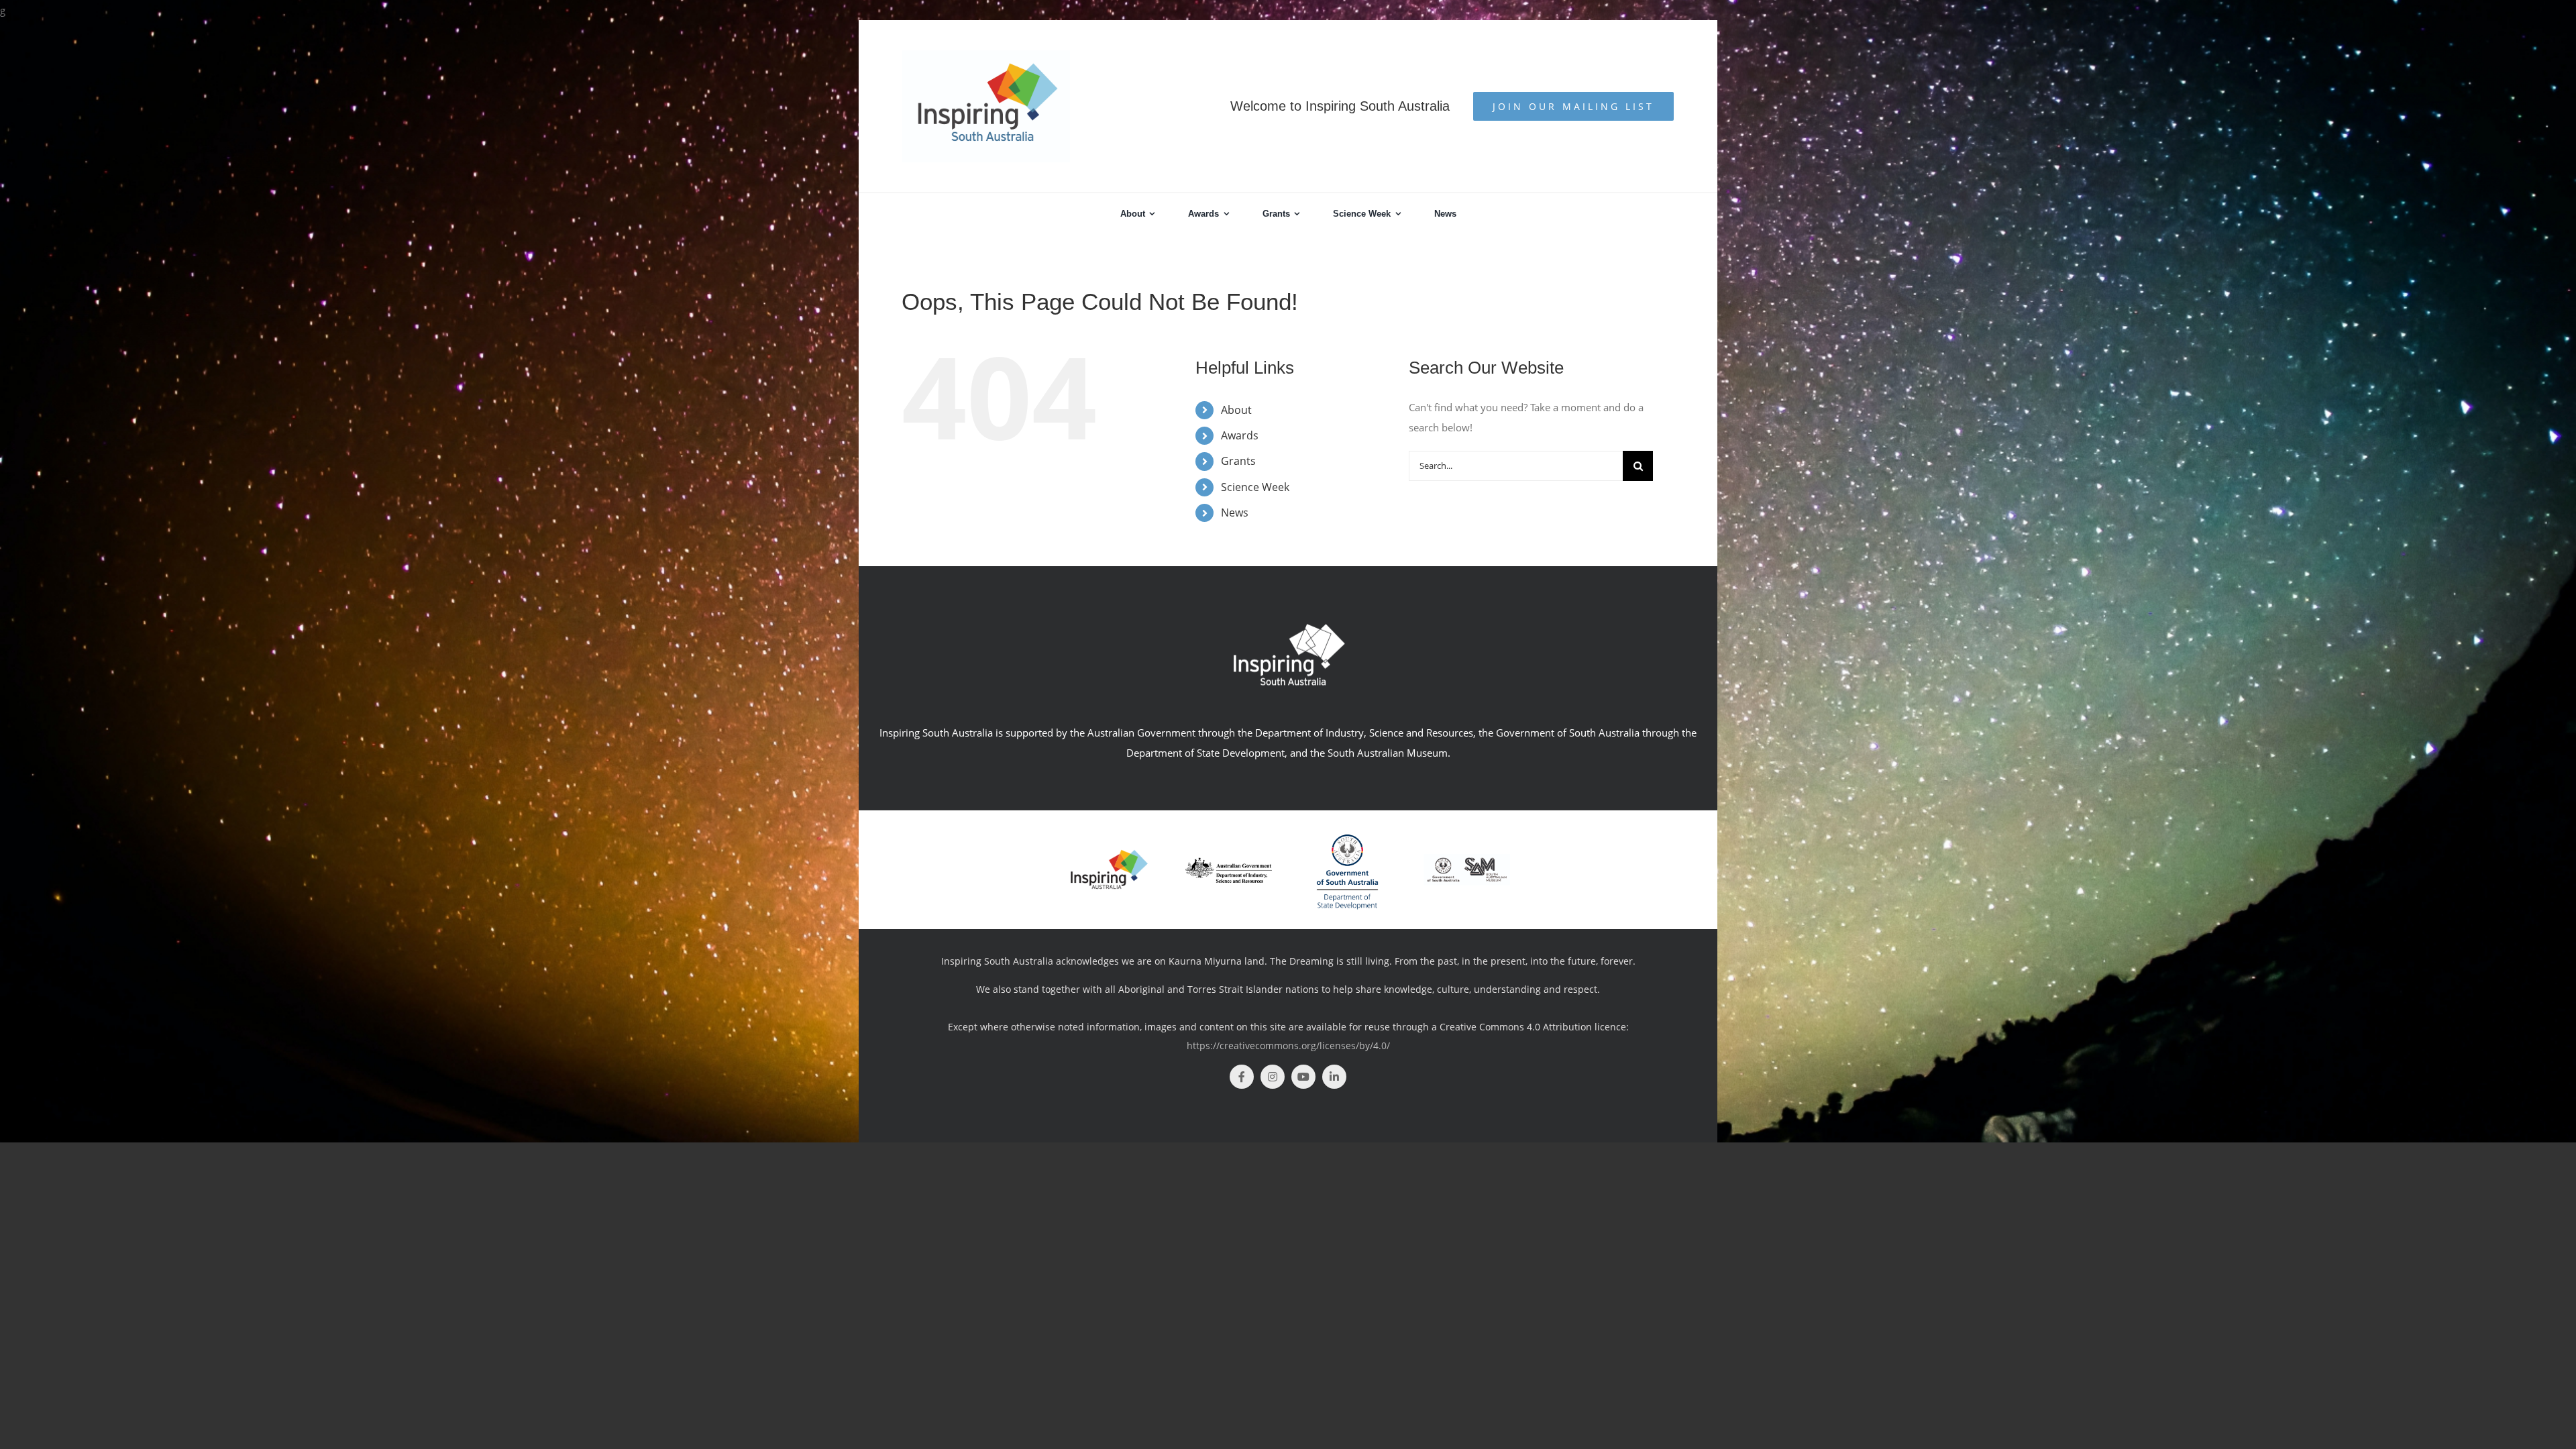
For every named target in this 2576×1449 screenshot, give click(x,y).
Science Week (1255, 487)
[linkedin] (1334, 1077)
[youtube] (1303, 1077)
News (1235, 513)
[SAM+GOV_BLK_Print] (1467, 859)
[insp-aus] (1109, 853)
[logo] (1229, 862)
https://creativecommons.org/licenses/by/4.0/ (1288, 1045)
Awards (1240, 435)
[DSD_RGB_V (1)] (1347, 828)
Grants (1238, 461)
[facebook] (1242, 1077)
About (1236, 410)
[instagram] (1273, 1077)
